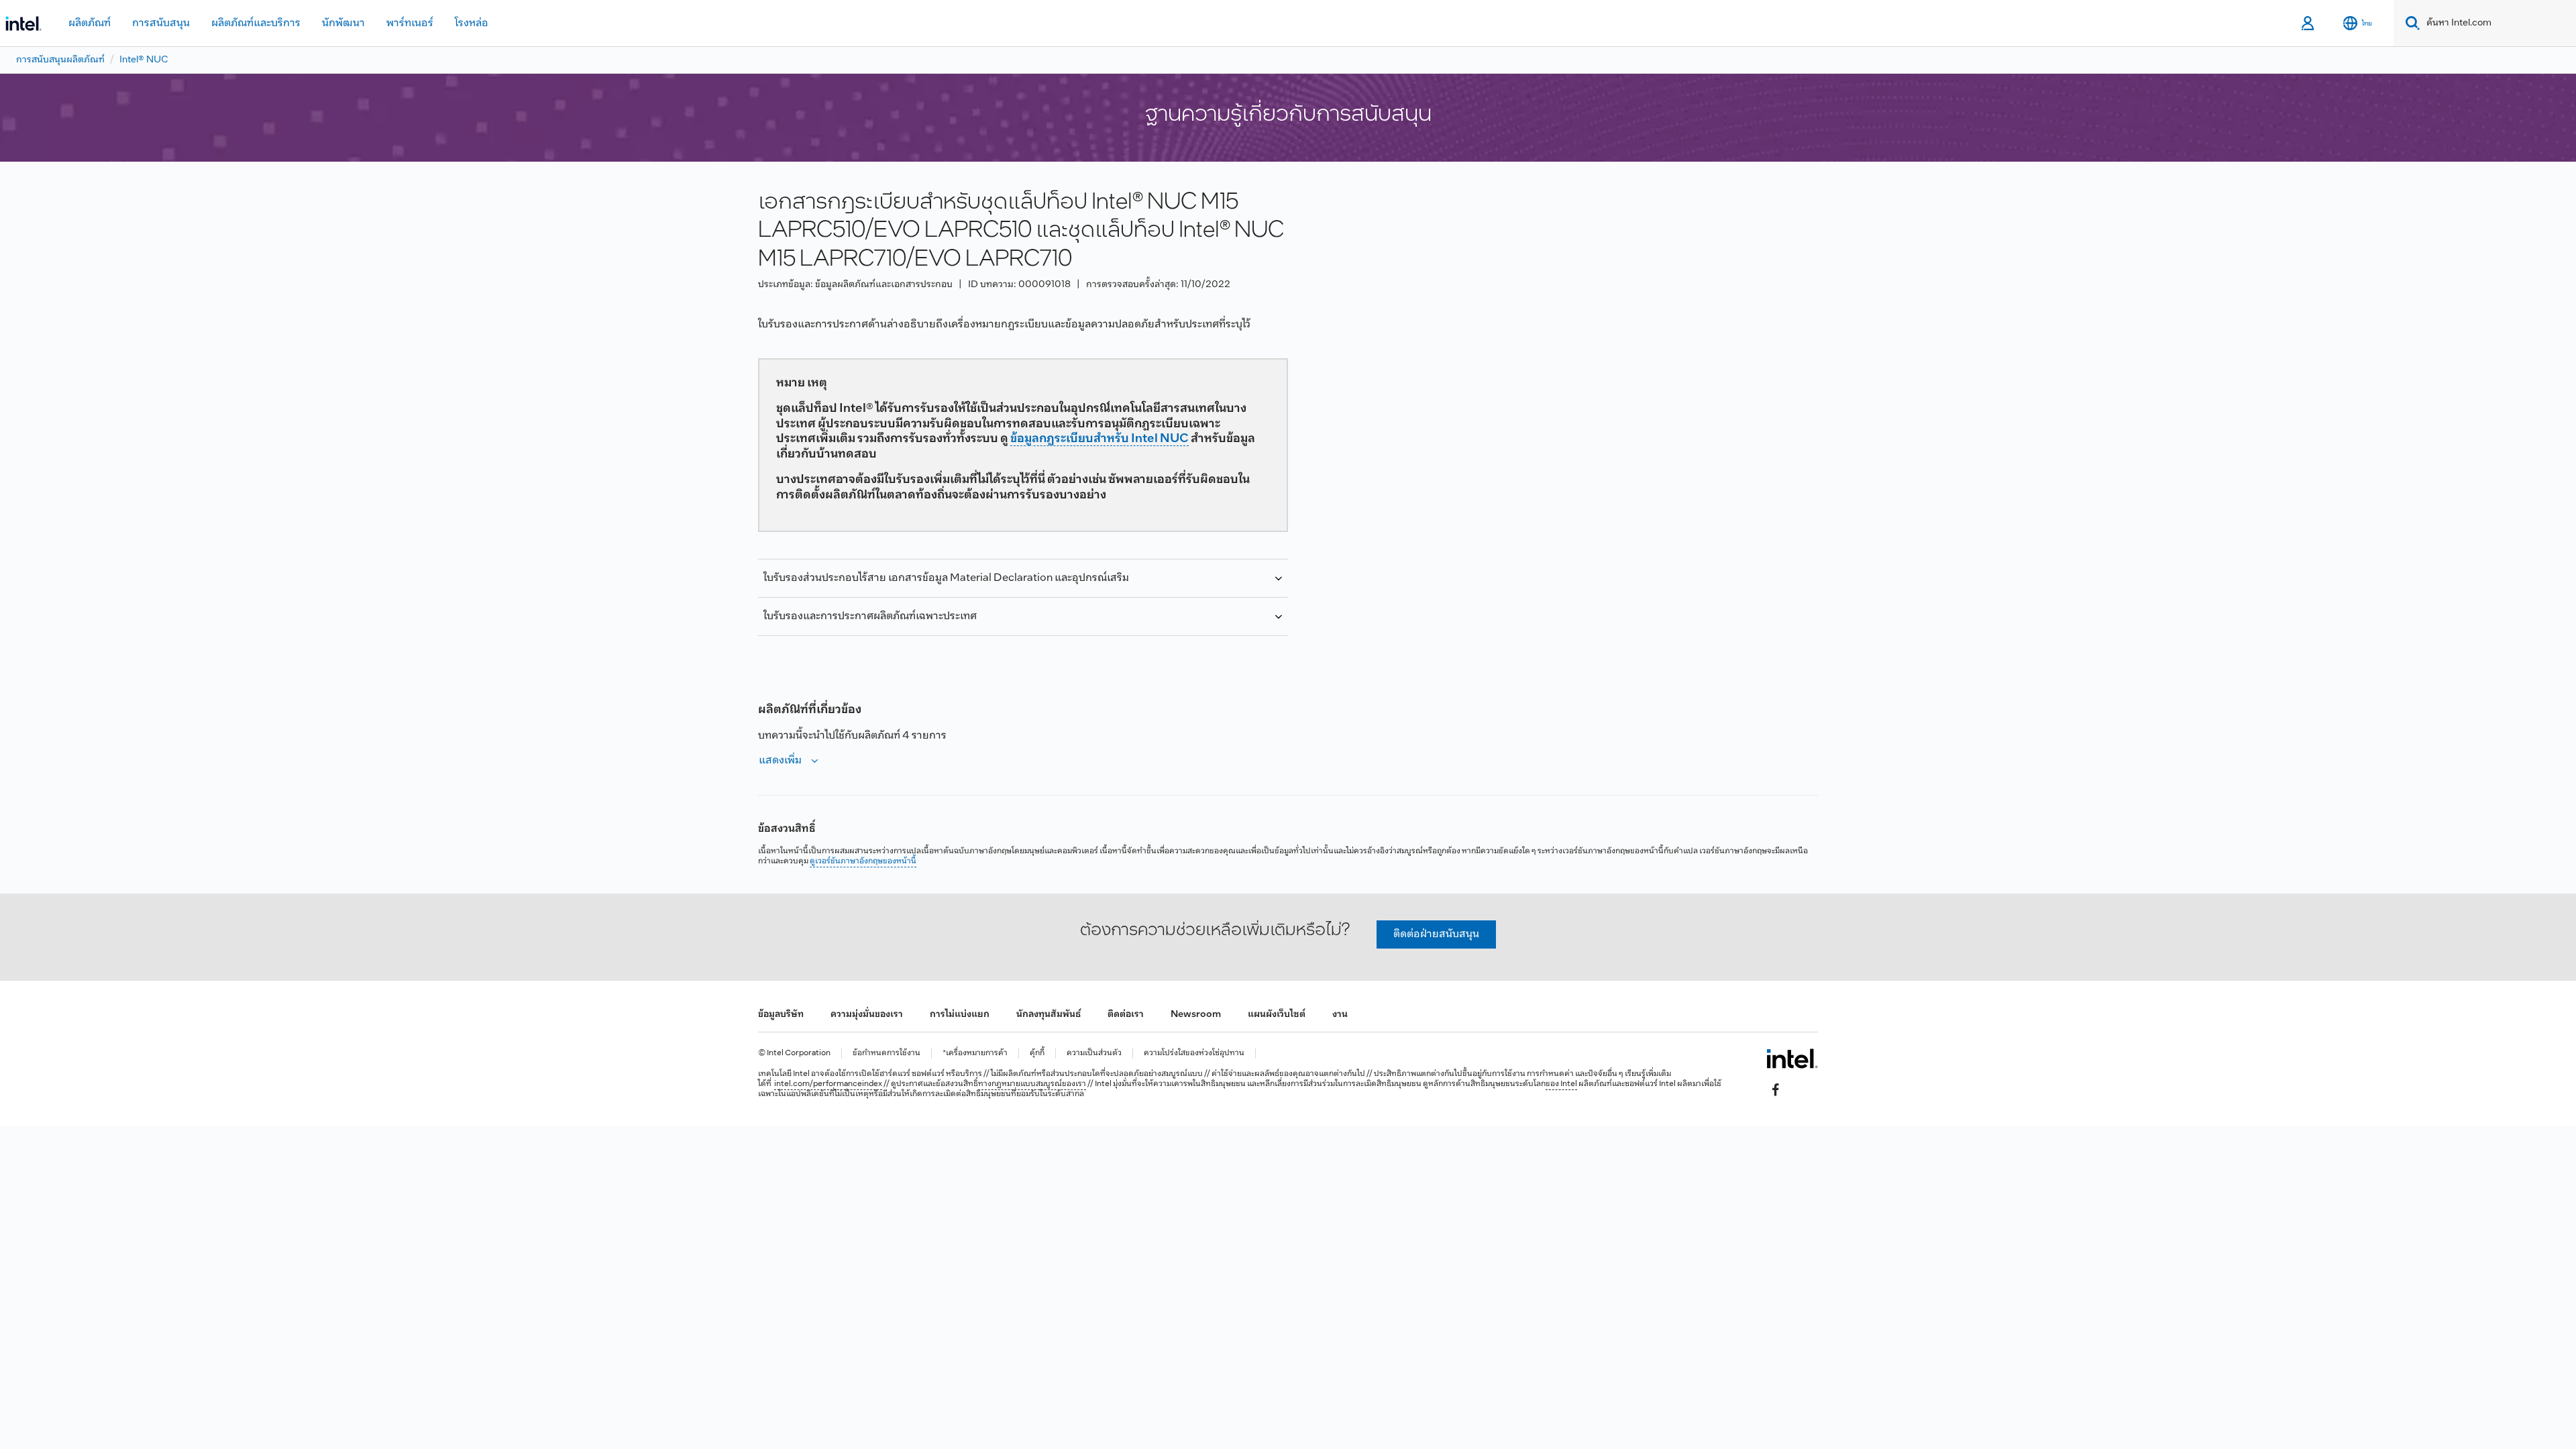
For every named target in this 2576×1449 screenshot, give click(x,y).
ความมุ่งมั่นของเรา (867, 1015)
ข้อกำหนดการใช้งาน (887, 1054)
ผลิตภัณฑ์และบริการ (256, 23)
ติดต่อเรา (1126, 1015)
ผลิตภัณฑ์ (90, 23)
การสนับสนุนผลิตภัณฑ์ (60, 60)
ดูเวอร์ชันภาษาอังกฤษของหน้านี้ (863, 861)
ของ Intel (1561, 1084)
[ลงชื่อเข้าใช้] (2309, 23)
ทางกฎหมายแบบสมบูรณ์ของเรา (1032, 1084)
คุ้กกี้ (1037, 1054)
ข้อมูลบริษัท (781, 1015)
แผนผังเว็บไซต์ (1277, 1015)
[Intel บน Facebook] (1776, 1090)
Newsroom (1196, 1015)
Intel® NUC (144, 60)
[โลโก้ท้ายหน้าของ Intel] (1792, 1059)
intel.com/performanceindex (828, 1084)
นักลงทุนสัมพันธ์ (1049, 1015)
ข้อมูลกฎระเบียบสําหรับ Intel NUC (1099, 439)
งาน (1340, 1015)
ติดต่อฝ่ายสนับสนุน (1436, 934)
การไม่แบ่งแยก (960, 1015)
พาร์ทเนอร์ (410, 23)
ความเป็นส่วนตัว (1094, 1054)
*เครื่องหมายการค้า (975, 1054)
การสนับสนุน (161, 23)
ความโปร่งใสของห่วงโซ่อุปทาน (1194, 1054)
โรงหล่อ (472, 23)
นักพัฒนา (343, 23)
